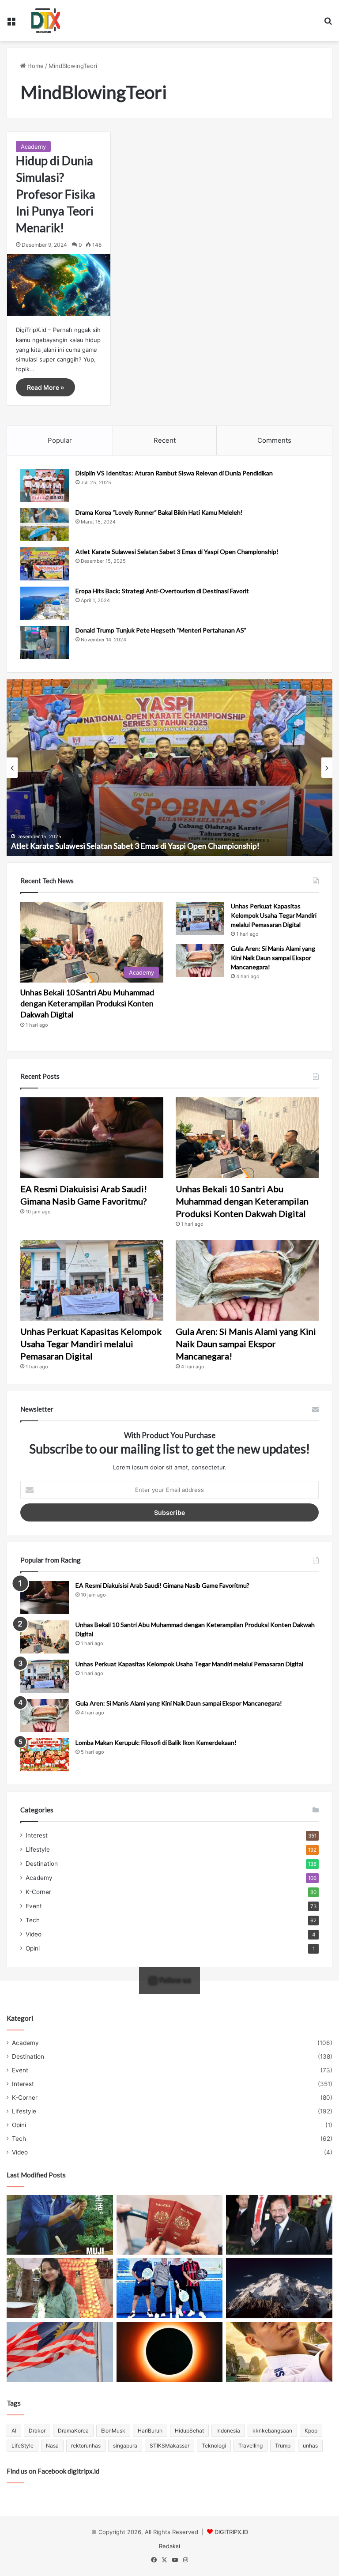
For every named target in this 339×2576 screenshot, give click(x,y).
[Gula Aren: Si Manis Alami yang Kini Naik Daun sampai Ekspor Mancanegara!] (200, 961)
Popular (60, 440)
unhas (310, 2446)
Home (35, 66)
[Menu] (11, 24)
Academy (33, 147)
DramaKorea (73, 2431)
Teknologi (214, 2446)
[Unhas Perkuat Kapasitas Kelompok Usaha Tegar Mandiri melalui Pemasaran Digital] (200, 918)
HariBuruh (150, 2431)
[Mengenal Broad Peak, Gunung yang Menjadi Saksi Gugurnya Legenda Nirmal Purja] (279, 2288)
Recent (165, 440)
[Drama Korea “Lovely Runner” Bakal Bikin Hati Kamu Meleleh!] (45, 525)
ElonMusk (113, 2431)
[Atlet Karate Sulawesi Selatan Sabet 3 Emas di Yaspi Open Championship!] (45, 564)
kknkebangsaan (272, 2431)
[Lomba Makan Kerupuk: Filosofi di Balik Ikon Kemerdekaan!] (45, 1755)
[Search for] (328, 24)
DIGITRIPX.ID (231, 2532)
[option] (169, 768)
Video (34, 1934)
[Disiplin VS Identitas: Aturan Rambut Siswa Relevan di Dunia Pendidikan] (45, 485)
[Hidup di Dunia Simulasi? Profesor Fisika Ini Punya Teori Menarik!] (59, 285)
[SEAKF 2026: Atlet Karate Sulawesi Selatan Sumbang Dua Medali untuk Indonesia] (279, 2352)
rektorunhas (86, 2446)
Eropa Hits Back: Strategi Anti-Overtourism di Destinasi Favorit (162, 591)
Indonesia (228, 2431)
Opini (33, 1948)
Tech (33, 1920)
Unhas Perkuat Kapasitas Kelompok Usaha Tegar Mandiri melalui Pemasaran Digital (274, 915)
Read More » (45, 387)
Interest (37, 1835)
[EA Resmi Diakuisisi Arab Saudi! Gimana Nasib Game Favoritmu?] (92, 1138)
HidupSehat (189, 2431)
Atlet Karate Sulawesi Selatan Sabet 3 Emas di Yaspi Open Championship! (177, 552)
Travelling (250, 2446)
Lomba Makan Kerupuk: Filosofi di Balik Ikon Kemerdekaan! (156, 1742)
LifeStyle (23, 2446)
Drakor (37, 2431)
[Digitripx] (46, 21)
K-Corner (38, 1892)
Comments (274, 440)
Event (34, 1906)
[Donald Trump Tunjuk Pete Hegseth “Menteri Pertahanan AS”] (45, 642)
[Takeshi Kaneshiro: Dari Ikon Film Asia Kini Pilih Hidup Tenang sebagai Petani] (60, 2225)
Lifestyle (38, 1849)
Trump (283, 2446)
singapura (125, 2446)
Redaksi (169, 2546)
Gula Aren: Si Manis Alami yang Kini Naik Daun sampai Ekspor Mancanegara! (273, 958)
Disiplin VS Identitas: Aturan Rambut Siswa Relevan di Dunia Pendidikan (174, 473)
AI (14, 2431)
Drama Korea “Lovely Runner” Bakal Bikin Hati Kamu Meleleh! (159, 512)
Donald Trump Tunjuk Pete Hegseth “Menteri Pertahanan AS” (161, 630)
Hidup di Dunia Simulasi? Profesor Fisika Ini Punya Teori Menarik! (56, 194)
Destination (42, 1864)
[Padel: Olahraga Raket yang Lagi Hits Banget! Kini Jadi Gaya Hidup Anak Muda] (170, 2288)
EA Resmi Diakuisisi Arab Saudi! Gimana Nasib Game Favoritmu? (162, 1585)
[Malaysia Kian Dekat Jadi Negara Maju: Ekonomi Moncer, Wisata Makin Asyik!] (170, 2225)
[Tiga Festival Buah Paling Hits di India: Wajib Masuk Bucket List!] (60, 2288)
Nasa (52, 2446)
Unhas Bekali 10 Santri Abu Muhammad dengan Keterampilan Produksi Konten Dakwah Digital (87, 1003)
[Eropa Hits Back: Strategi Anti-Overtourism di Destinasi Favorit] (45, 603)
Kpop (311, 2431)
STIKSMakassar (169, 2446)
